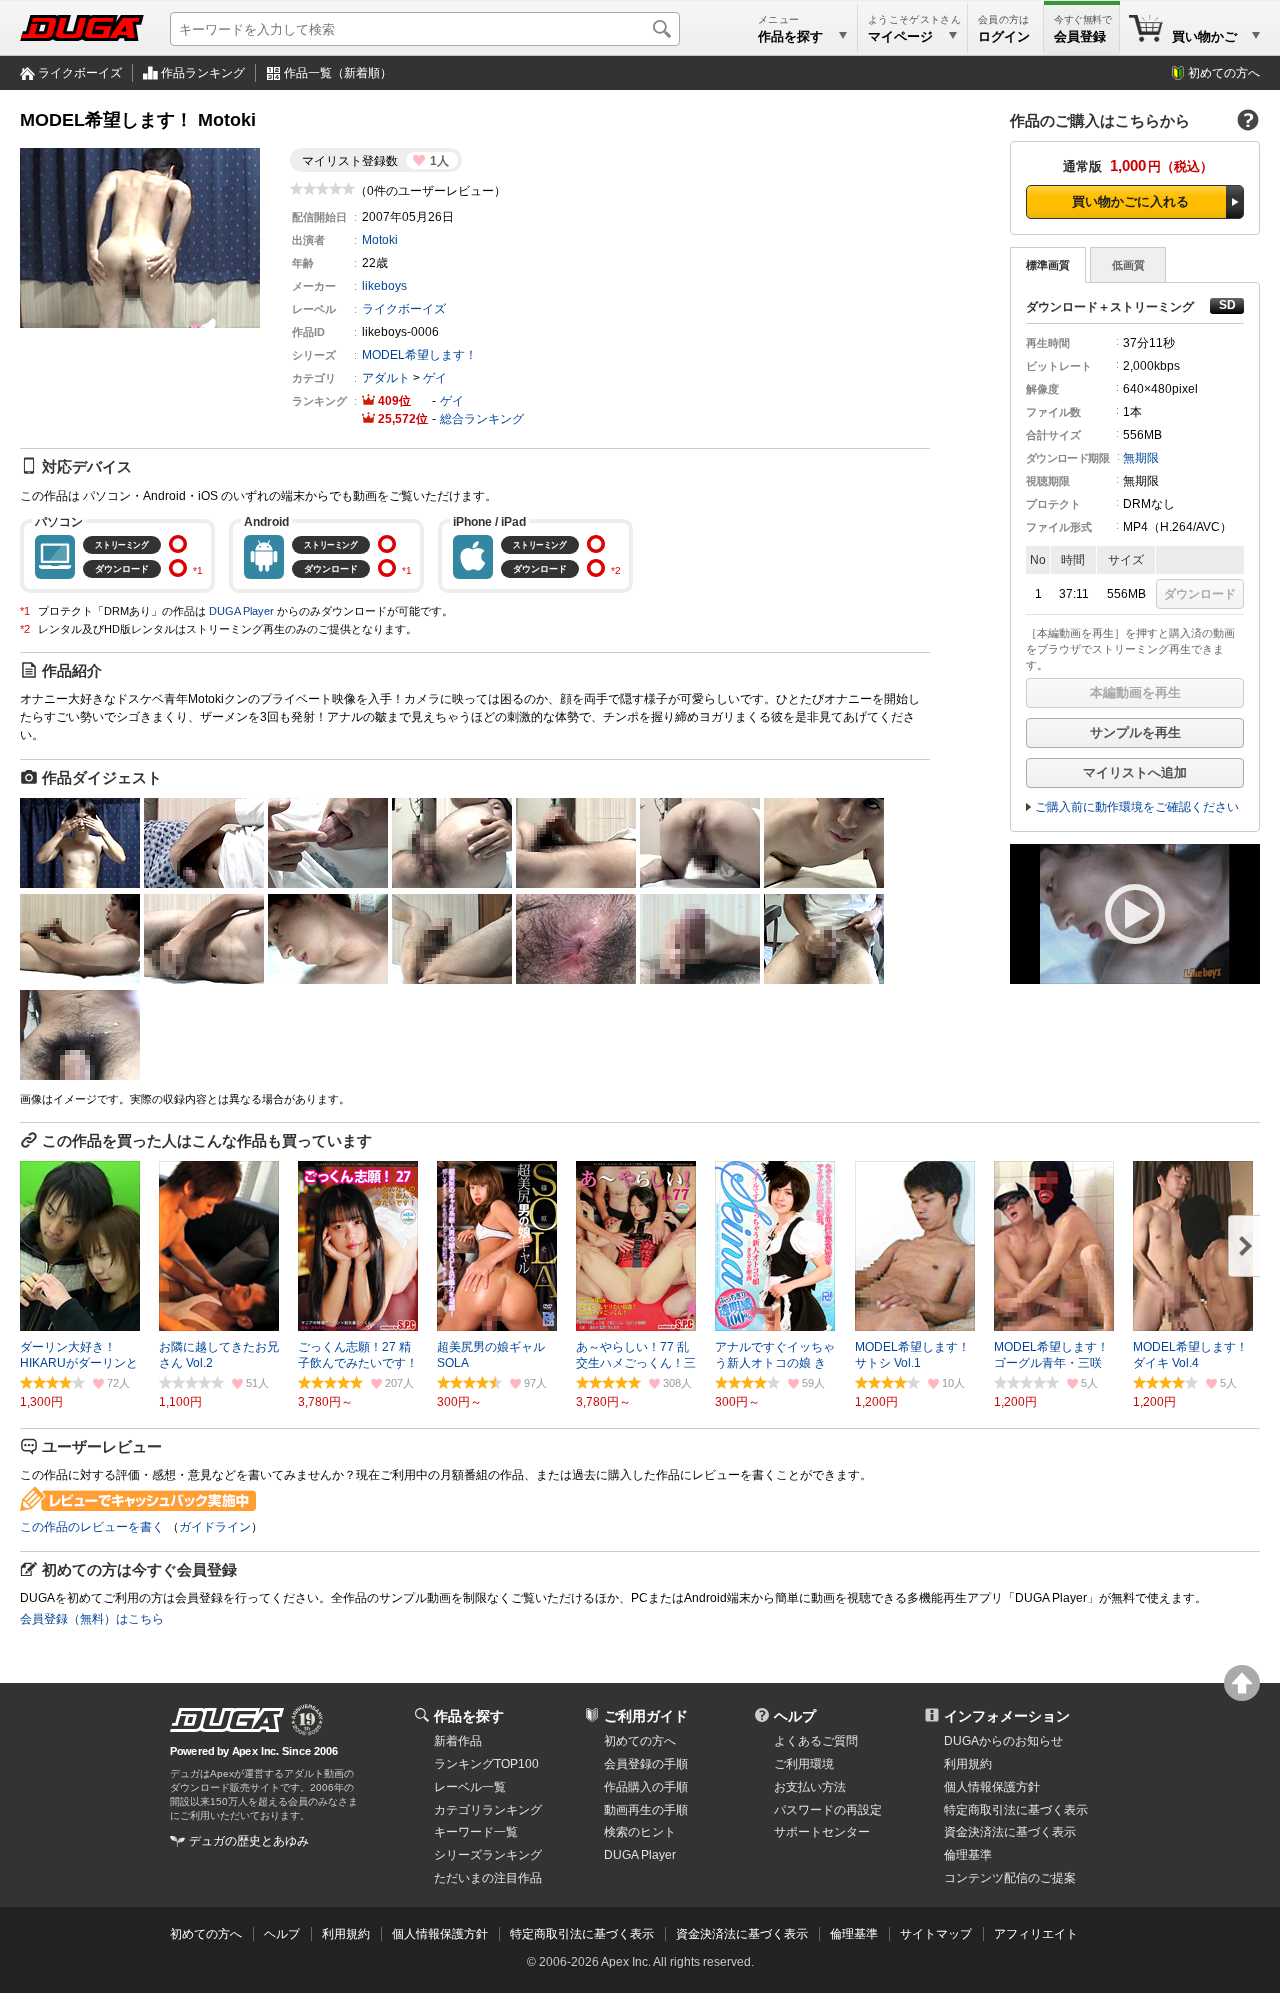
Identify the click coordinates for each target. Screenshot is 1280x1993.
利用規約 (968, 1764)
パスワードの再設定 (828, 1810)
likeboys (384, 286)
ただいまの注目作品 (488, 1878)
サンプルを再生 (1135, 732)
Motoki (380, 240)
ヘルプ (795, 1716)
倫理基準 (968, 1855)
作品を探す (469, 1716)
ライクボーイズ (80, 73)
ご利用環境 (804, 1764)
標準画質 (1048, 265)
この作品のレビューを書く (92, 1527)
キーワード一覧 (476, 1832)
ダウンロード (1200, 594)
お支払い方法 (810, 1787)
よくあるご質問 (816, 1741)
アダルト (386, 378)
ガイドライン (215, 1527)
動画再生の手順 (646, 1810)
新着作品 (458, 1741)
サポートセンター (822, 1832)
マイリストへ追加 (1135, 772)
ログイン (1004, 36)
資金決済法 (1010, 1832)
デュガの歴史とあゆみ (249, 1841)
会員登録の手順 (646, 1764)
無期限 (1141, 458)
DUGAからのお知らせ (1003, 1741)
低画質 (1128, 265)
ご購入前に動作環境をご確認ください (1137, 807)
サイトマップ (936, 1934)
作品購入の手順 (646, 1787)
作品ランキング (203, 73)
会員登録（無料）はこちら (92, 1619)
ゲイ (435, 378)
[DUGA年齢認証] (227, 1720)
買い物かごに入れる (1130, 201)
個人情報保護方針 (992, 1787)
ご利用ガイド (646, 1716)
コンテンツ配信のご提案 (1010, 1878)
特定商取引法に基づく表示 (582, 1934)
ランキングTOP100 (486, 1764)
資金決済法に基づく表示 (742, 1934)
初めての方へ (1224, 73)
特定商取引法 (1016, 1810)
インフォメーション (1007, 1716)
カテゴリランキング (488, 1810)
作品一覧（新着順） (338, 73)
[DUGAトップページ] (82, 28)
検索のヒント (640, 1832)
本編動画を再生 (1135, 692)
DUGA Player (241, 611)
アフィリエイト (1036, 1934)
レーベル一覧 (470, 1787)
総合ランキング (482, 419)
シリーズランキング (488, 1855)
